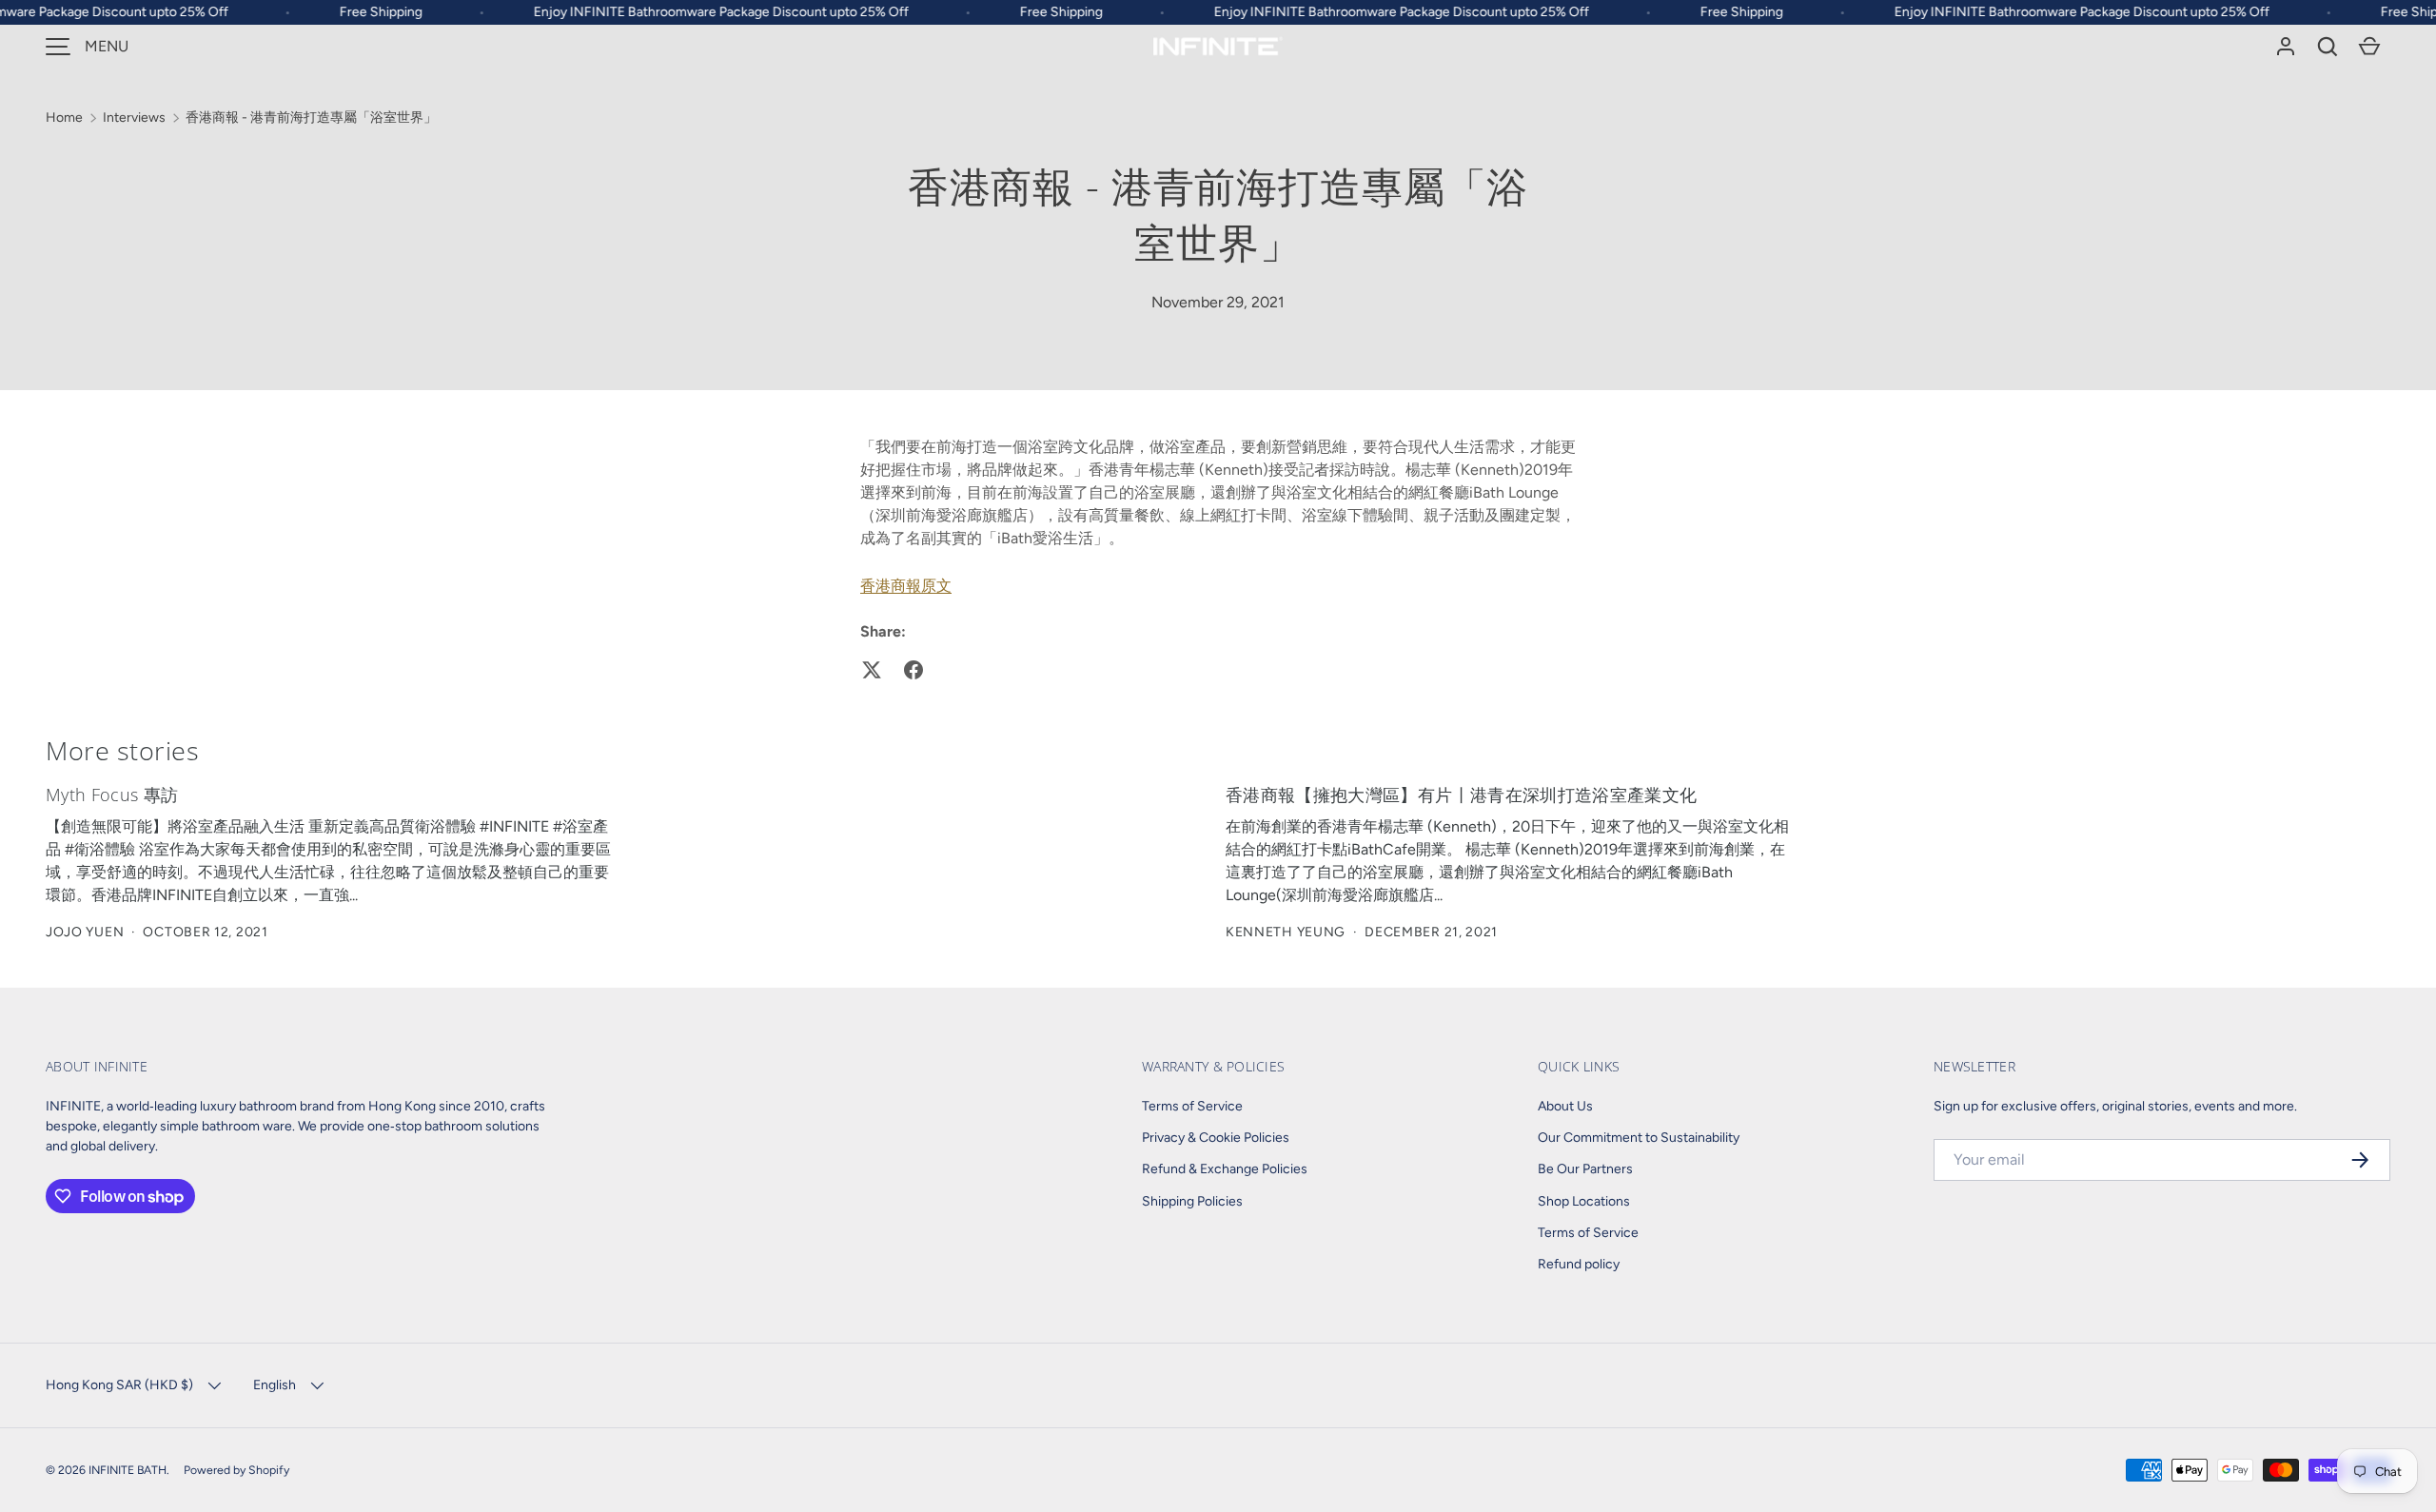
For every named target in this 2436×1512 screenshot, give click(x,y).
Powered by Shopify (236, 1470)
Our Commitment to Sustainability (1639, 1138)
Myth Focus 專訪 (112, 795)
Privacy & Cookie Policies (1216, 1138)
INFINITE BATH (128, 1470)
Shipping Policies (1192, 1201)
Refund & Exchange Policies (1225, 1169)
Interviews (134, 118)
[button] (2328, 47)
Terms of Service (1192, 1106)
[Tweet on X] (872, 670)
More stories (123, 750)
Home (64, 118)
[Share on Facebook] (913, 670)
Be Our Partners (1585, 1169)
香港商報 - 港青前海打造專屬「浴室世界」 (311, 118)
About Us (1565, 1106)
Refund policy (1579, 1264)
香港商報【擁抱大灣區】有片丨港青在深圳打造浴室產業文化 (1461, 795)
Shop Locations (1584, 1201)
